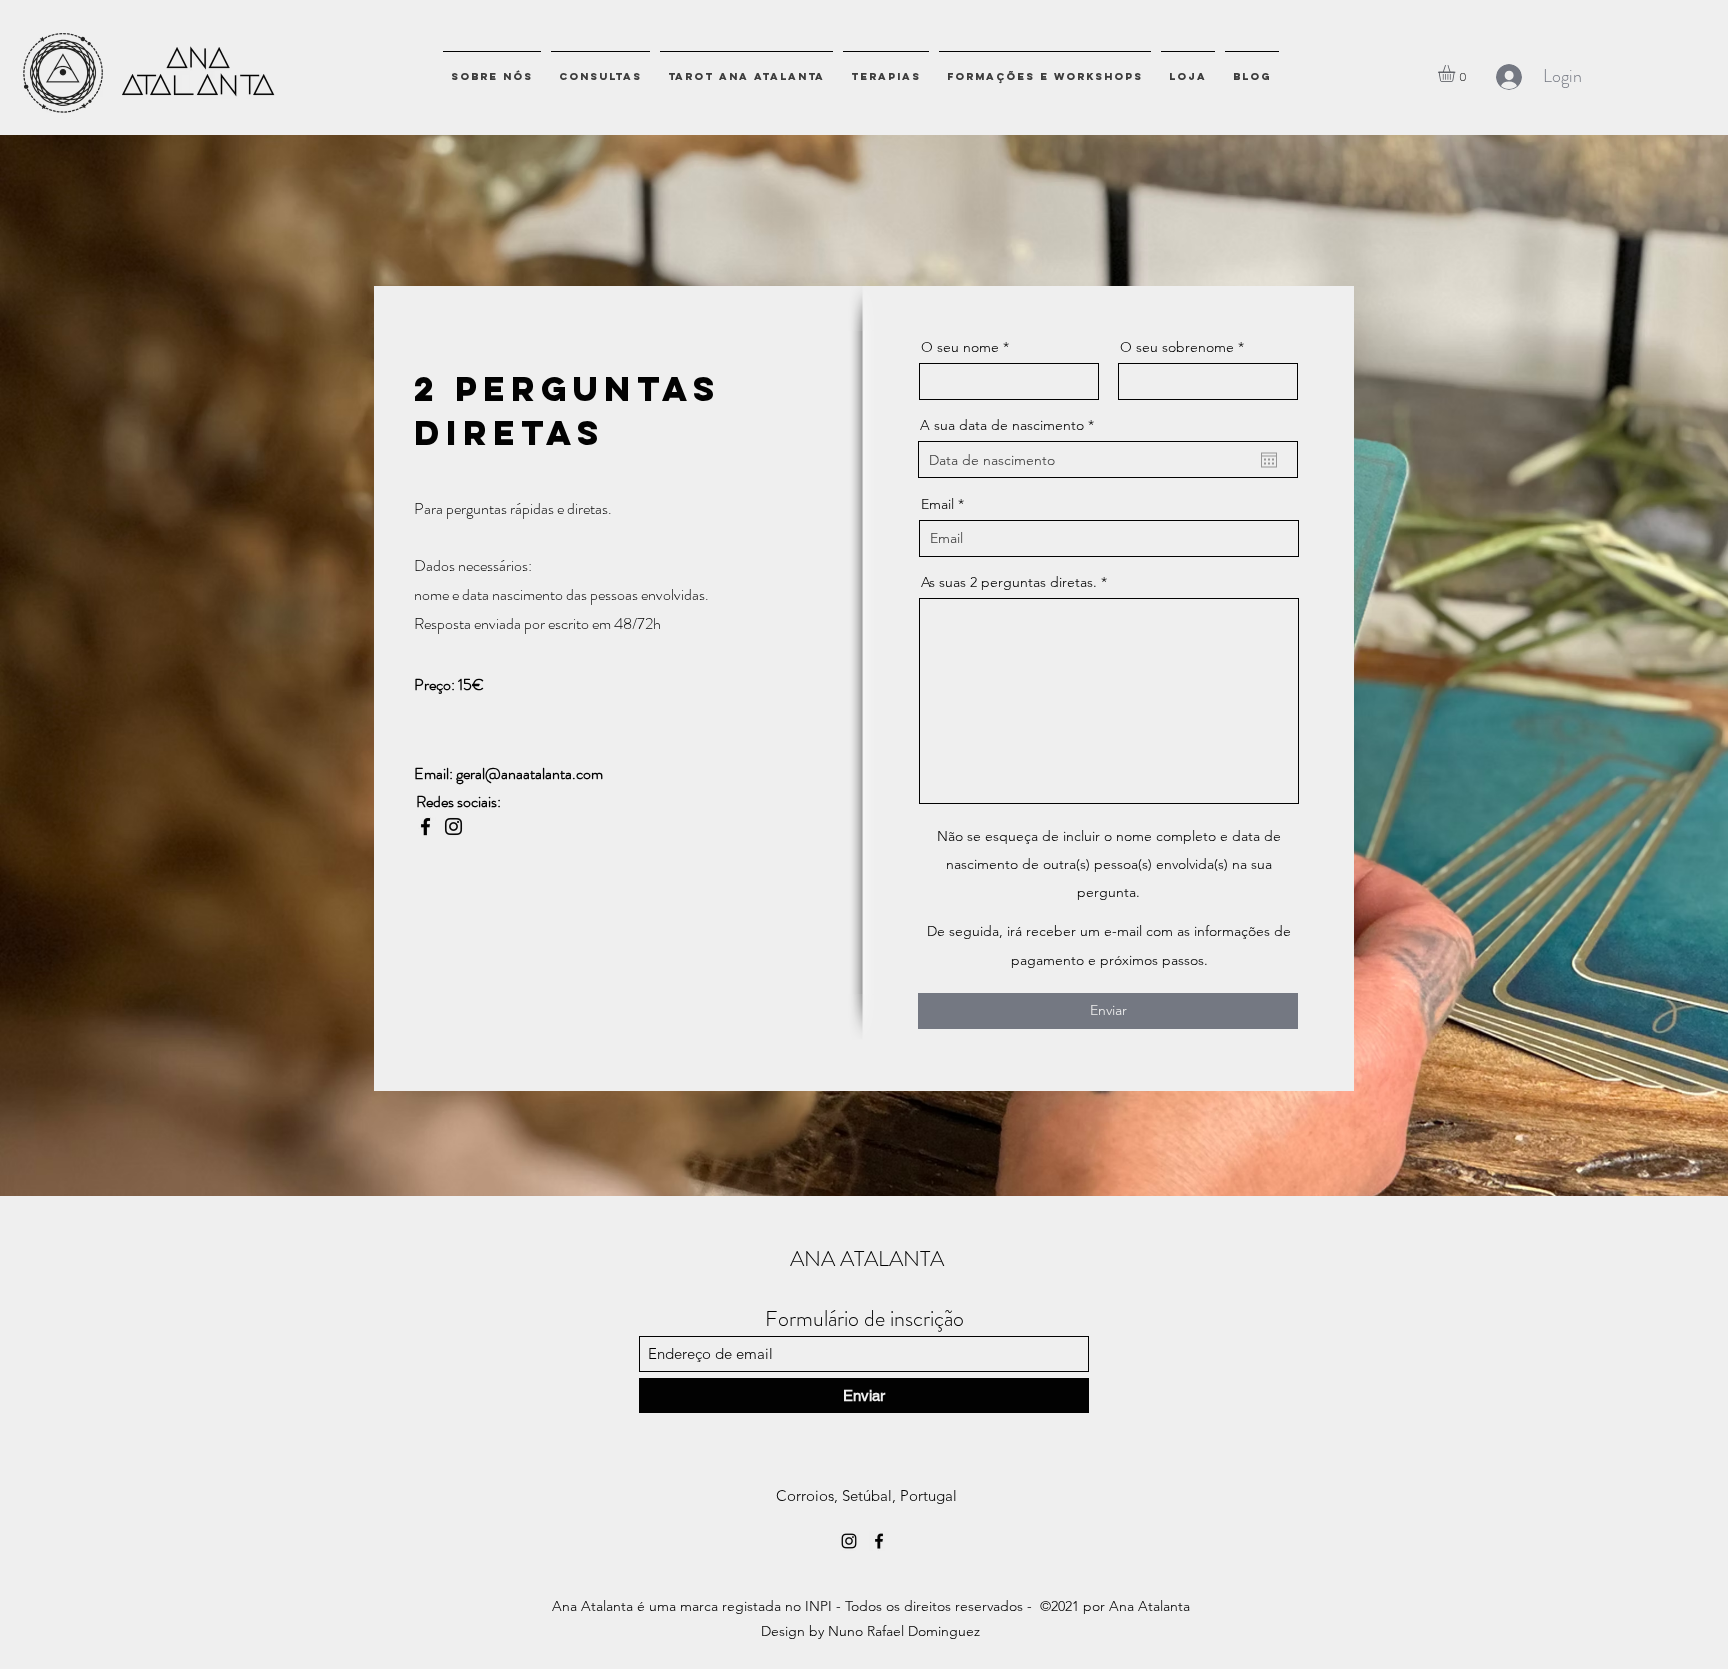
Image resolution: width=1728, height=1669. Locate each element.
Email (937, 504)
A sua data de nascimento (1011, 425)
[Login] (1508, 77)
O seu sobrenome (1177, 347)
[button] (1456, 73)
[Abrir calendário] (1269, 460)
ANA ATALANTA (867, 1258)
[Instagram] (453, 826)
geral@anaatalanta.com (529, 773)
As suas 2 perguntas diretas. (1009, 582)
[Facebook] (425, 826)
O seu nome (960, 347)
